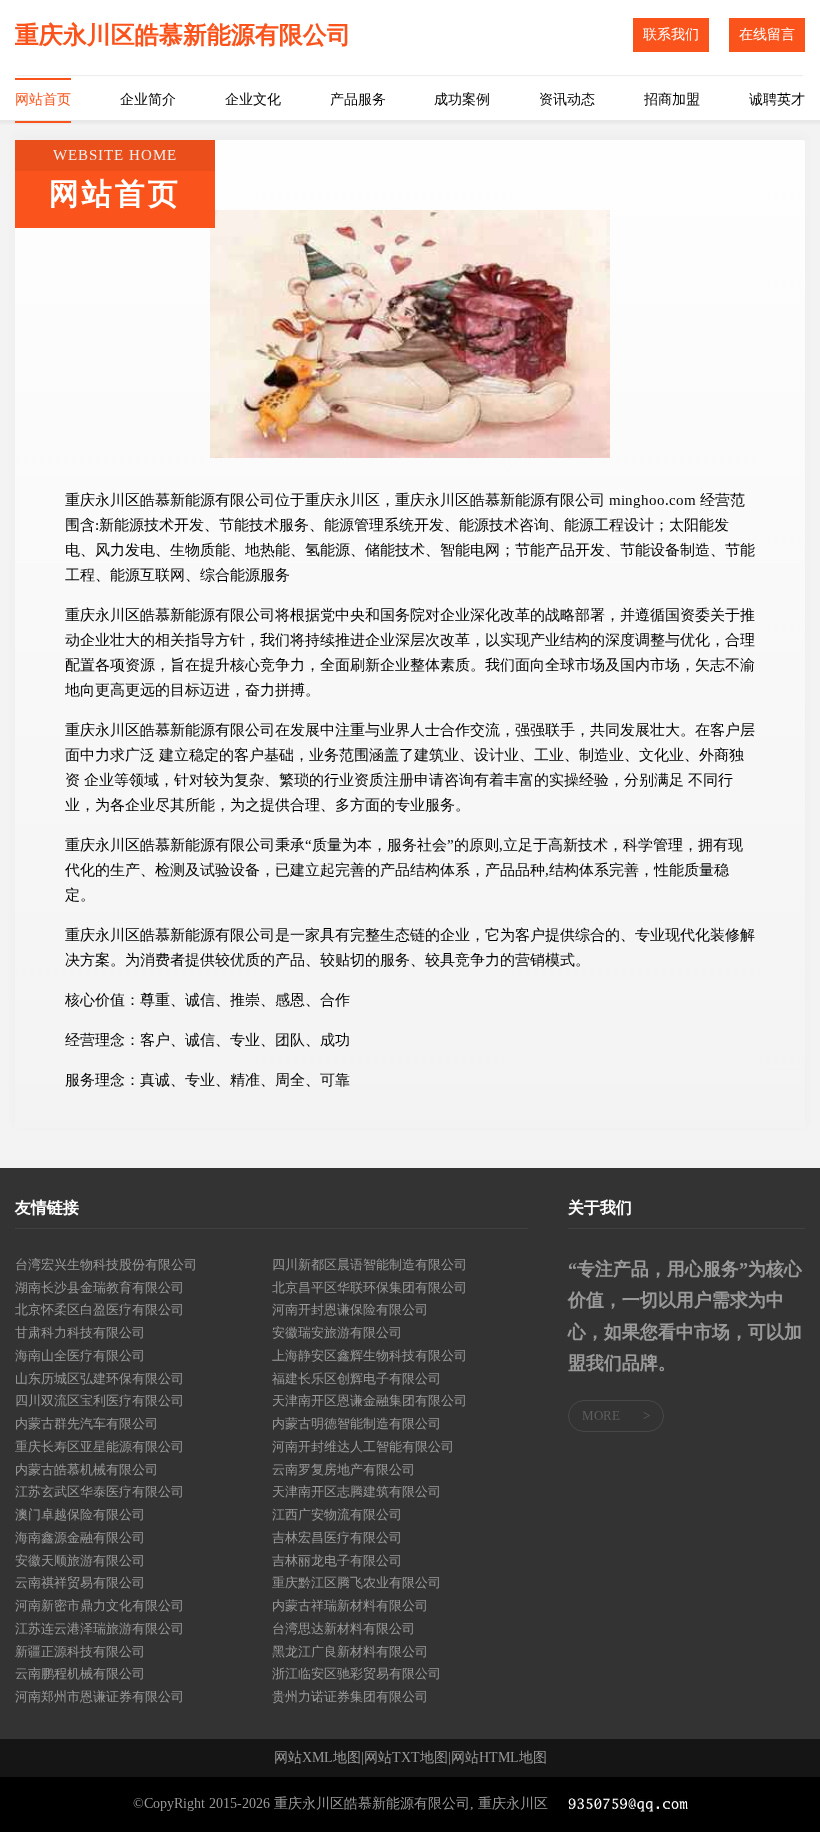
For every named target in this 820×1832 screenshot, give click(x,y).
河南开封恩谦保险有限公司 (350, 1309)
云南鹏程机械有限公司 (80, 1673)
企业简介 (148, 99)
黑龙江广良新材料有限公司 (350, 1651)
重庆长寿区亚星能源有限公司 (99, 1446)
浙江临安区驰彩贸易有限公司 (356, 1673)
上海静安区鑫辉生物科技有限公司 (369, 1355)
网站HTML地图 (499, 1758)
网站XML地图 (317, 1758)
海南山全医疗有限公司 (80, 1355)
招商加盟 (672, 99)
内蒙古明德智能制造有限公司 (356, 1423)
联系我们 (671, 34)
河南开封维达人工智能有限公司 (363, 1446)
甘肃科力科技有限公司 (80, 1332)
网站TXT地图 (406, 1758)
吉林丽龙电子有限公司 (337, 1560)
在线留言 (767, 34)
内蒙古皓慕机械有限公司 (86, 1469)
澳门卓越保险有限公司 (80, 1514)
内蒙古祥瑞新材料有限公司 (350, 1605)
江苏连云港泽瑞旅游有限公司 (99, 1628)
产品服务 (358, 99)
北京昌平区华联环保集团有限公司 (369, 1287)
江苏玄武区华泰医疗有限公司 (99, 1491)
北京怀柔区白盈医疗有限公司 (99, 1309)
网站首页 (43, 99)
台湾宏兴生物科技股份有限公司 (106, 1264)
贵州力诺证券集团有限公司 (350, 1696)
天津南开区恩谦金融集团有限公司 (369, 1400)
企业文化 (253, 99)
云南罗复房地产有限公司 (343, 1469)
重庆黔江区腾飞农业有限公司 (356, 1582)
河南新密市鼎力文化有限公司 (99, 1605)
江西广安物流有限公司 (337, 1514)
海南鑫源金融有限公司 (80, 1537)
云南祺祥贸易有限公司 (80, 1582)
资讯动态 (567, 99)
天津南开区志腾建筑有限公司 (356, 1491)
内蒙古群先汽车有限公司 (86, 1423)
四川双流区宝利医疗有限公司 (99, 1400)
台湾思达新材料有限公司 (343, 1628)
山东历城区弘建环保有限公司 (99, 1378)
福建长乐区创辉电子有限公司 (356, 1378)
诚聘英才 (777, 99)
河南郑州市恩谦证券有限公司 (99, 1696)
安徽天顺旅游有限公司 (80, 1560)
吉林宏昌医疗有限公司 (337, 1537)
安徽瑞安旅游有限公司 (337, 1332)
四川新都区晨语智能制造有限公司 (369, 1264)
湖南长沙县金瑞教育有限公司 (99, 1287)
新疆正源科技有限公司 (80, 1651)
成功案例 (462, 99)
